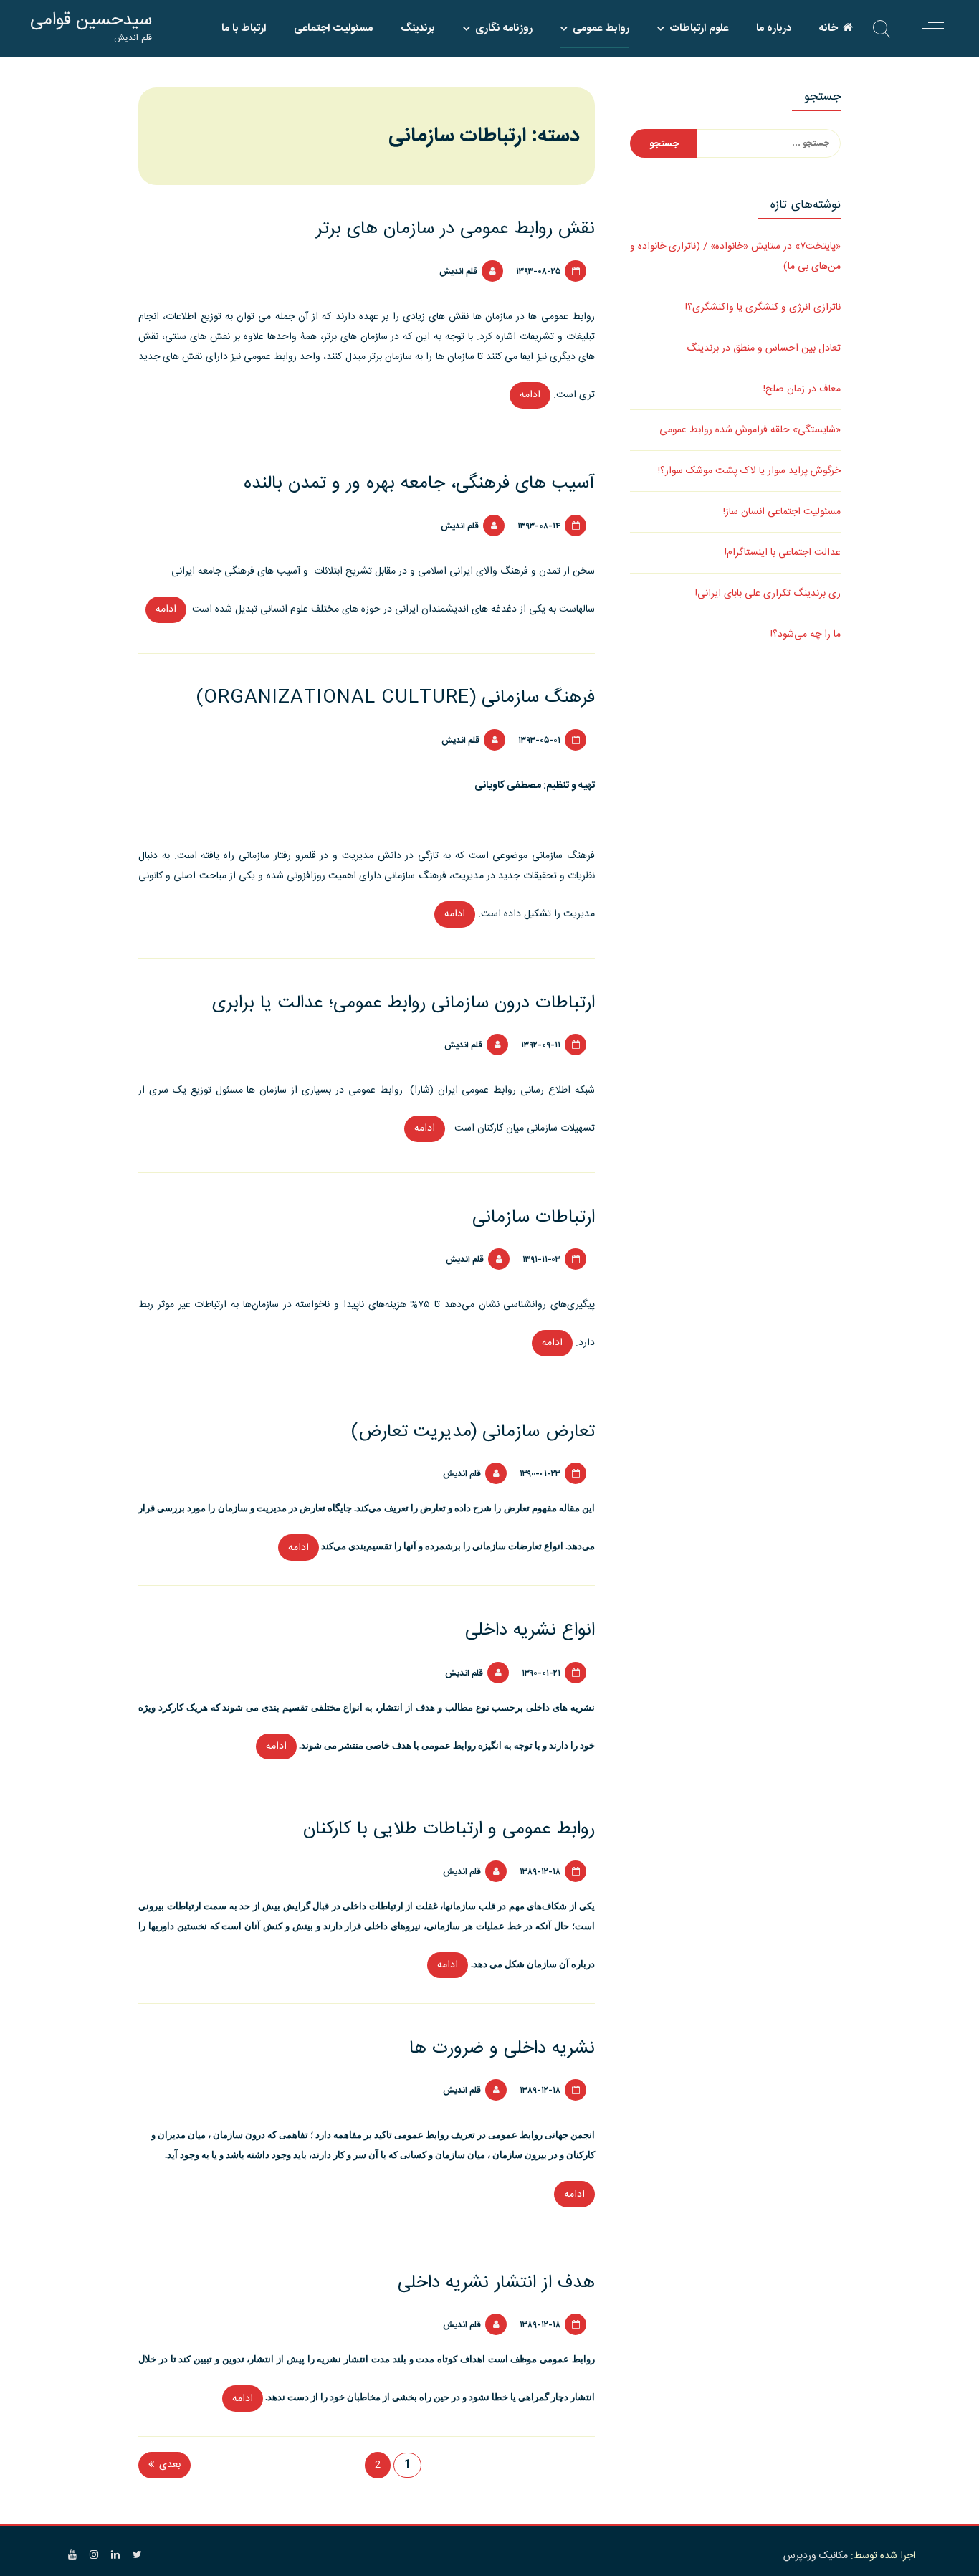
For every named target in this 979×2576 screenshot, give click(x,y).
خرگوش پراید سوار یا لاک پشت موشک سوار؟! (749, 471)
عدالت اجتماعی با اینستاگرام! (783, 553)
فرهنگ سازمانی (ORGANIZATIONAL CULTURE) (396, 698)
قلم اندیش (458, 272)
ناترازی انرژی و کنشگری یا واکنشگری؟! (763, 308)
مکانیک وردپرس (816, 2556)
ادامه (525, 397)
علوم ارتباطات (699, 28)
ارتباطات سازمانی (534, 1218)
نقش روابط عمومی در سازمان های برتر (455, 229)
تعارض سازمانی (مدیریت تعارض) (473, 1432)
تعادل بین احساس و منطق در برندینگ (764, 348)
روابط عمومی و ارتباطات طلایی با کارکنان (449, 1829)
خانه (828, 28)
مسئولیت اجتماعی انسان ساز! (782, 512)
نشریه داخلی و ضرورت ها (502, 2049)
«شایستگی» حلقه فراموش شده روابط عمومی (750, 430)
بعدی (170, 2465)
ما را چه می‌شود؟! (806, 635)
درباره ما (774, 28)
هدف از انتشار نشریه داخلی (496, 2283)
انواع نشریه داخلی (530, 1631)
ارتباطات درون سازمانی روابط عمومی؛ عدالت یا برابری (403, 1003)
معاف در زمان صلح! (802, 389)
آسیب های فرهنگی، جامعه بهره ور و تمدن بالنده (419, 484)
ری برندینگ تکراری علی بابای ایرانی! (768, 594)
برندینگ (418, 28)
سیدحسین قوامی (91, 20)
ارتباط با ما (244, 28)
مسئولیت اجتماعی (333, 28)
